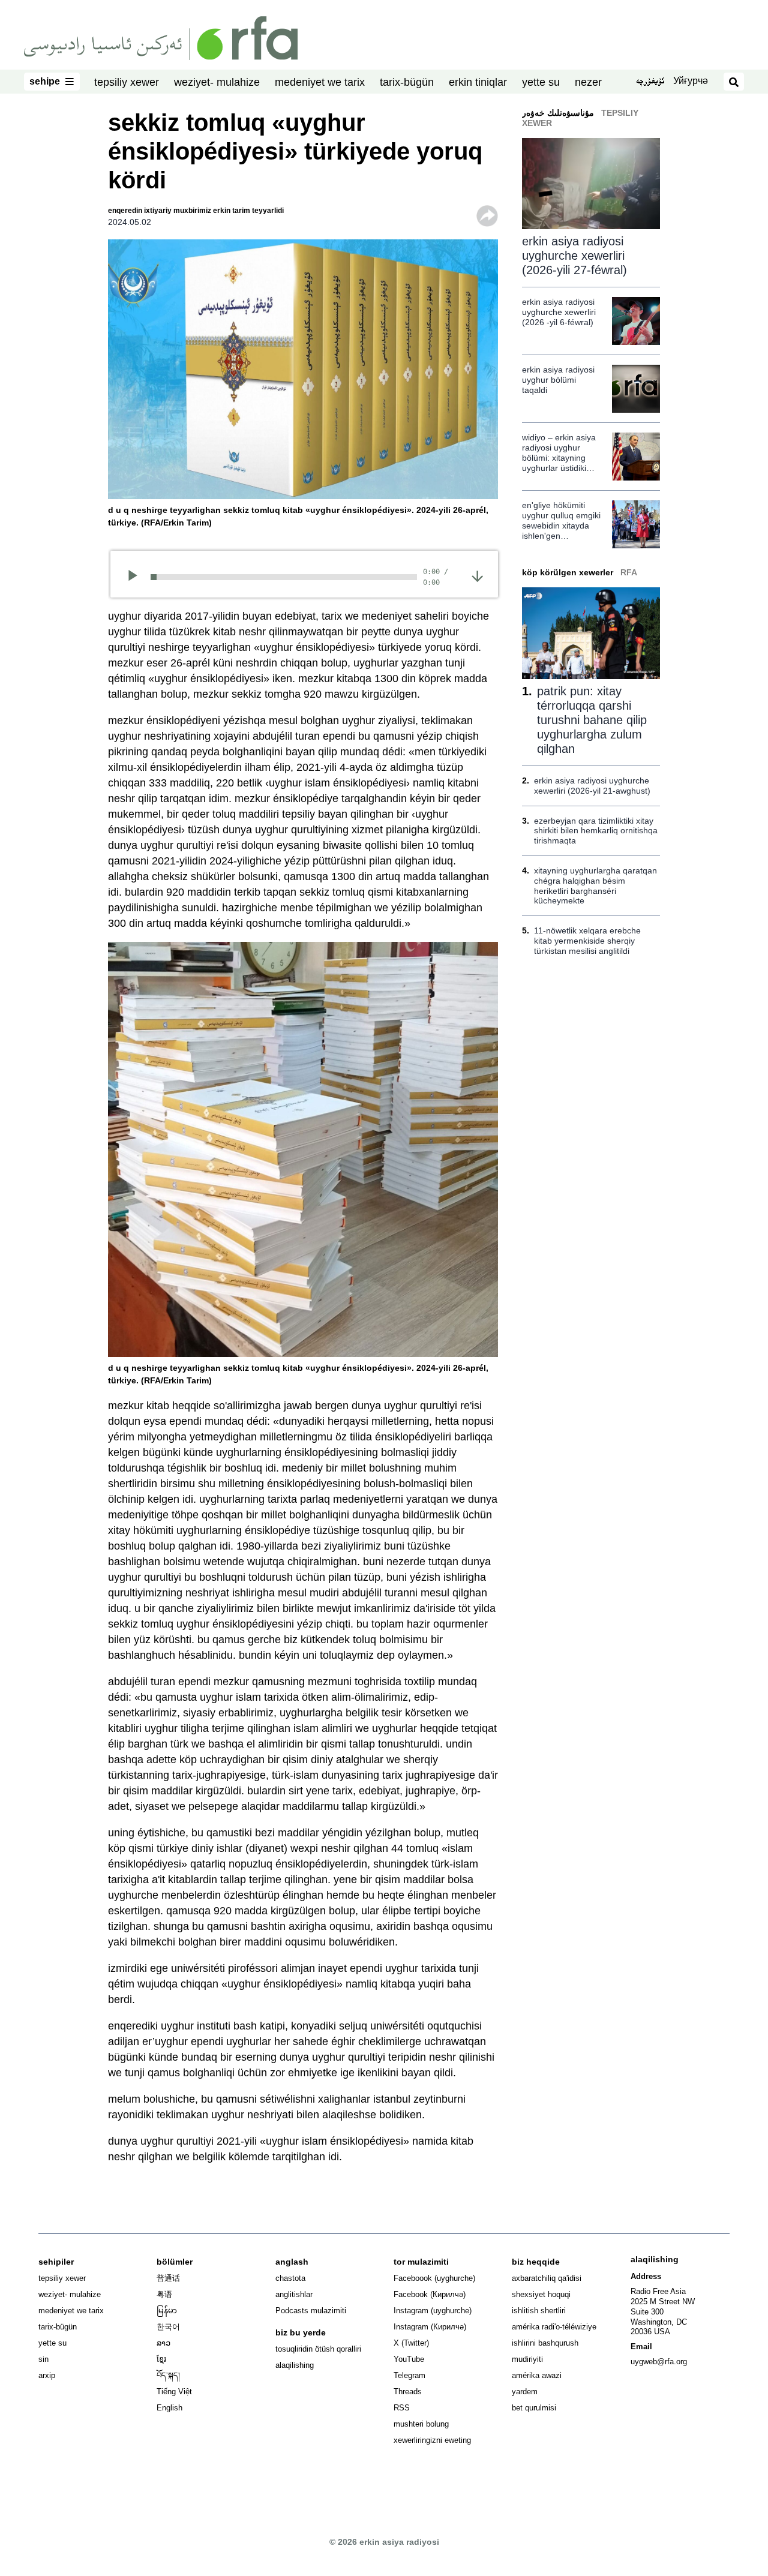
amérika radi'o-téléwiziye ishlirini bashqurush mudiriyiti (554, 2343)
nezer (588, 82)
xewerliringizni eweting (432, 2440)
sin (43, 2359)
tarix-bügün (407, 82)
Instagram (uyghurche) (433, 2311)
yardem (525, 2392)
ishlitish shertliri (539, 2311)
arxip (47, 2375)
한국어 (168, 2327)
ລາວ (163, 2343)
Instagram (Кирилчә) (430, 2327)
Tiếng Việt (174, 2392)
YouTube (409, 2359)
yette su (541, 82)
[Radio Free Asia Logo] (161, 37)
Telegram (409, 2375)
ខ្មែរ (161, 2359)
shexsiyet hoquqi (541, 2294)
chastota (290, 2278)
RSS (402, 2408)
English (169, 2408)
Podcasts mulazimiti (311, 2311)
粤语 (164, 2294)
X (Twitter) (411, 2343)
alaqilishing (295, 2365)
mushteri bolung (421, 2424)
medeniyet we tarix (320, 82)
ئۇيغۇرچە (650, 82)
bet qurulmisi (534, 2408)
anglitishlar (294, 2294)
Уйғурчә (691, 81)
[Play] (136, 577)
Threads (408, 2392)
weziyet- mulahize (217, 82)
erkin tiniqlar (478, 82)
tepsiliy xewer (127, 82)
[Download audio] (477, 576)
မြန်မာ (167, 2311)
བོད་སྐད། (168, 2375)
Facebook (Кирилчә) (430, 2294)
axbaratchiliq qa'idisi (547, 2278)
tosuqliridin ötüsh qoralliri (318, 2349)
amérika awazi (537, 2375)
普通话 (168, 2278)
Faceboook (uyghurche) (434, 2278)
